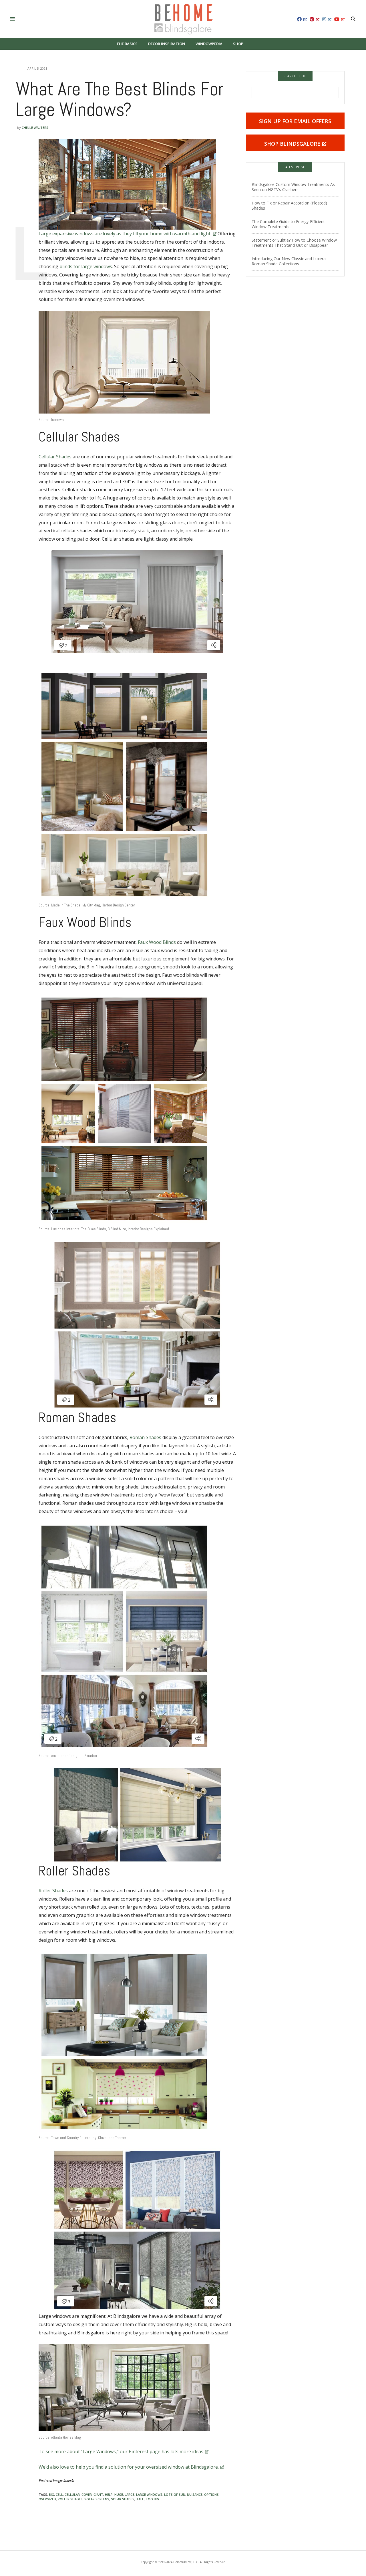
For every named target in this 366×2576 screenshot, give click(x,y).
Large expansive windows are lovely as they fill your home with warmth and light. (125, 234)
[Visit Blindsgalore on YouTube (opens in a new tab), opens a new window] (339, 19)
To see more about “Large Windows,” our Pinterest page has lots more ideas (121, 2451)
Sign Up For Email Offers (295, 121)
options (211, 2494)
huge (119, 2494)
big (51, 2494)
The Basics (127, 44)
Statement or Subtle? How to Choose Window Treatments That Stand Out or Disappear (294, 243)
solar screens (97, 2499)
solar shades (123, 2499)
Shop (238, 44)
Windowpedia (209, 44)
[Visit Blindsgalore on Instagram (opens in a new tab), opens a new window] (327, 19)
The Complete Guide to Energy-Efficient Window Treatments (288, 224)
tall (140, 2499)
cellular (72, 2494)
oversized (47, 2499)
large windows (149, 2494)
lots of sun (175, 2494)
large (130, 2494)
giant (98, 2494)
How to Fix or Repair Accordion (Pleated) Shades (289, 205)
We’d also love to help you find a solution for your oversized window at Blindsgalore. (129, 2467)
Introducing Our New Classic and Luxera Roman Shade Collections (289, 261)
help (109, 2494)
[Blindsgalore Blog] (183, 19)
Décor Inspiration (167, 44)
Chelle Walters (35, 128)
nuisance (195, 2494)
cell (59, 2494)
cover (87, 2494)
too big (152, 2499)
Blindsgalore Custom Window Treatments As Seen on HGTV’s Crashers (293, 187)
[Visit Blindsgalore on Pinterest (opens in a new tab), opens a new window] (315, 19)
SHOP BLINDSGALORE (292, 144)
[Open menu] (13, 19)
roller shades (70, 2499)
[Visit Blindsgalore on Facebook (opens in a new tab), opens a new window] (302, 19)
